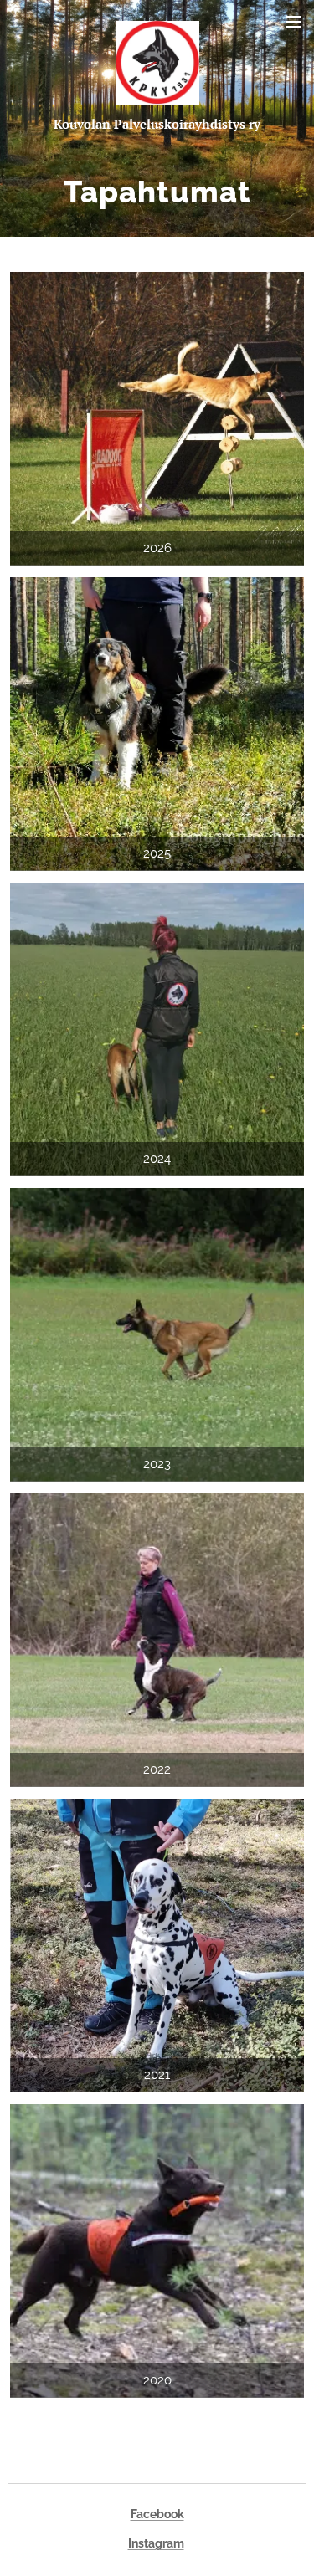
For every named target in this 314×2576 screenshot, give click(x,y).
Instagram (156, 2543)
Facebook (157, 2514)
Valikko (293, 21)
